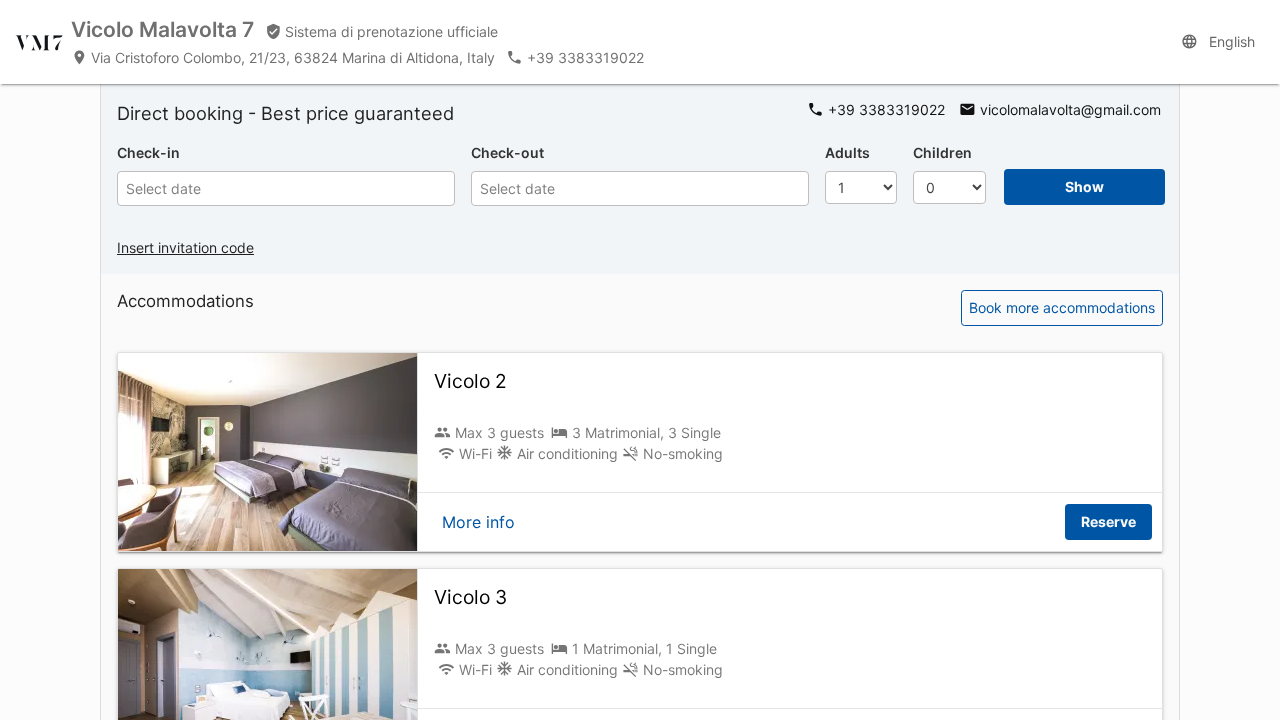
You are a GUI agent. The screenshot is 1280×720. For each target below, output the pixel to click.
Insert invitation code (185, 247)
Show (1084, 186)
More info (478, 522)
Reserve (1108, 521)
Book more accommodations (1062, 307)
